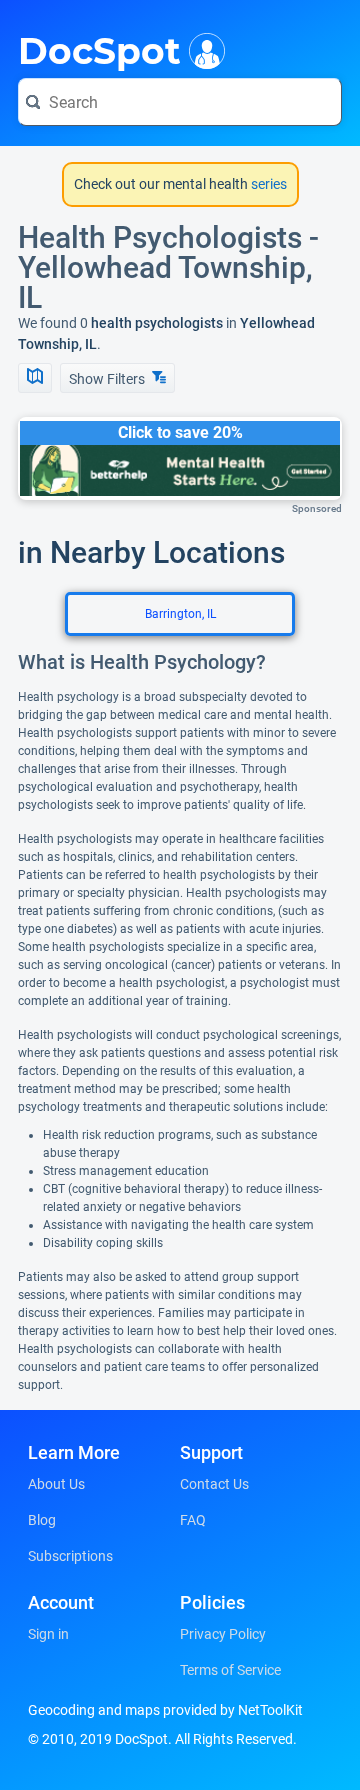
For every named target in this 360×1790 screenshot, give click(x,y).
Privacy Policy (223, 1634)
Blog (42, 1520)
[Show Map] (35, 378)
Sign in (48, 1634)
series (267, 184)
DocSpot (99, 49)
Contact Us (214, 1484)
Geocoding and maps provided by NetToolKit (165, 1710)
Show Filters (108, 379)
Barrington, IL (180, 614)
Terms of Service (230, 1670)
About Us (56, 1484)
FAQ (193, 1520)
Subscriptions (70, 1556)
